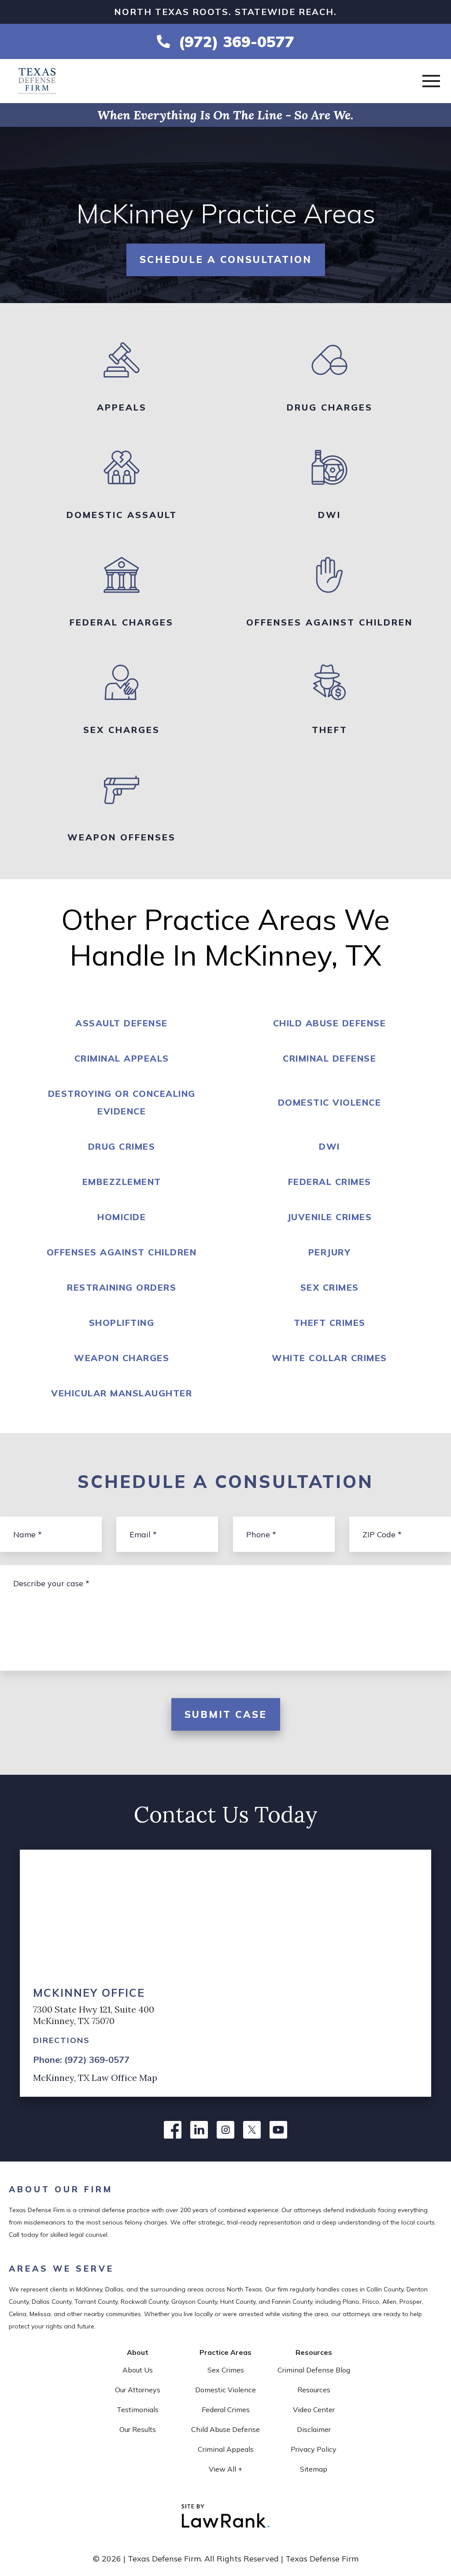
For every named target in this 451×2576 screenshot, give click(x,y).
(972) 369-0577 (237, 41)
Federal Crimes (330, 1182)
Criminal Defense (329, 1058)
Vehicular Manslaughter (122, 1393)
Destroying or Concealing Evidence (122, 1102)
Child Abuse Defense (330, 1023)
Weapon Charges (122, 1358)
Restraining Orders (122, 1287)
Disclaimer (314, 2429)
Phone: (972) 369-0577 (81, 2060)
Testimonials (138, 2409)
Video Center (314, 2409)
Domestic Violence (330, 1102)
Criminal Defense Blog (314, 2370)
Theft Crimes (330, 1323)
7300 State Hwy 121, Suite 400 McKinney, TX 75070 (94, 2015)
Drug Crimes (122, 1146)
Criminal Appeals (122, 1058)
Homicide (122, 1217)
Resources (314, 2390)
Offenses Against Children (122, 1252)
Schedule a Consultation (226, 259)
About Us (138, 2370)
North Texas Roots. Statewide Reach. (225, 12)
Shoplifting (122, 1323)
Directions (61, 2040)
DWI (329, 1146)
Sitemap (314, 2469)
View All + (225, 2469)
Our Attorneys (138, 2390)
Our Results (138, 2429)
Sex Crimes (330, 1287)
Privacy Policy (314, 2449)
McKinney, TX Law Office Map (95, 2078)
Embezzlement (122, 1182)
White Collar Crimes (329, 1358)
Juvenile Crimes (330, 1217)
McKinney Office (89, 1993)
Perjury (330, 1252)
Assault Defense (122, 1023)
